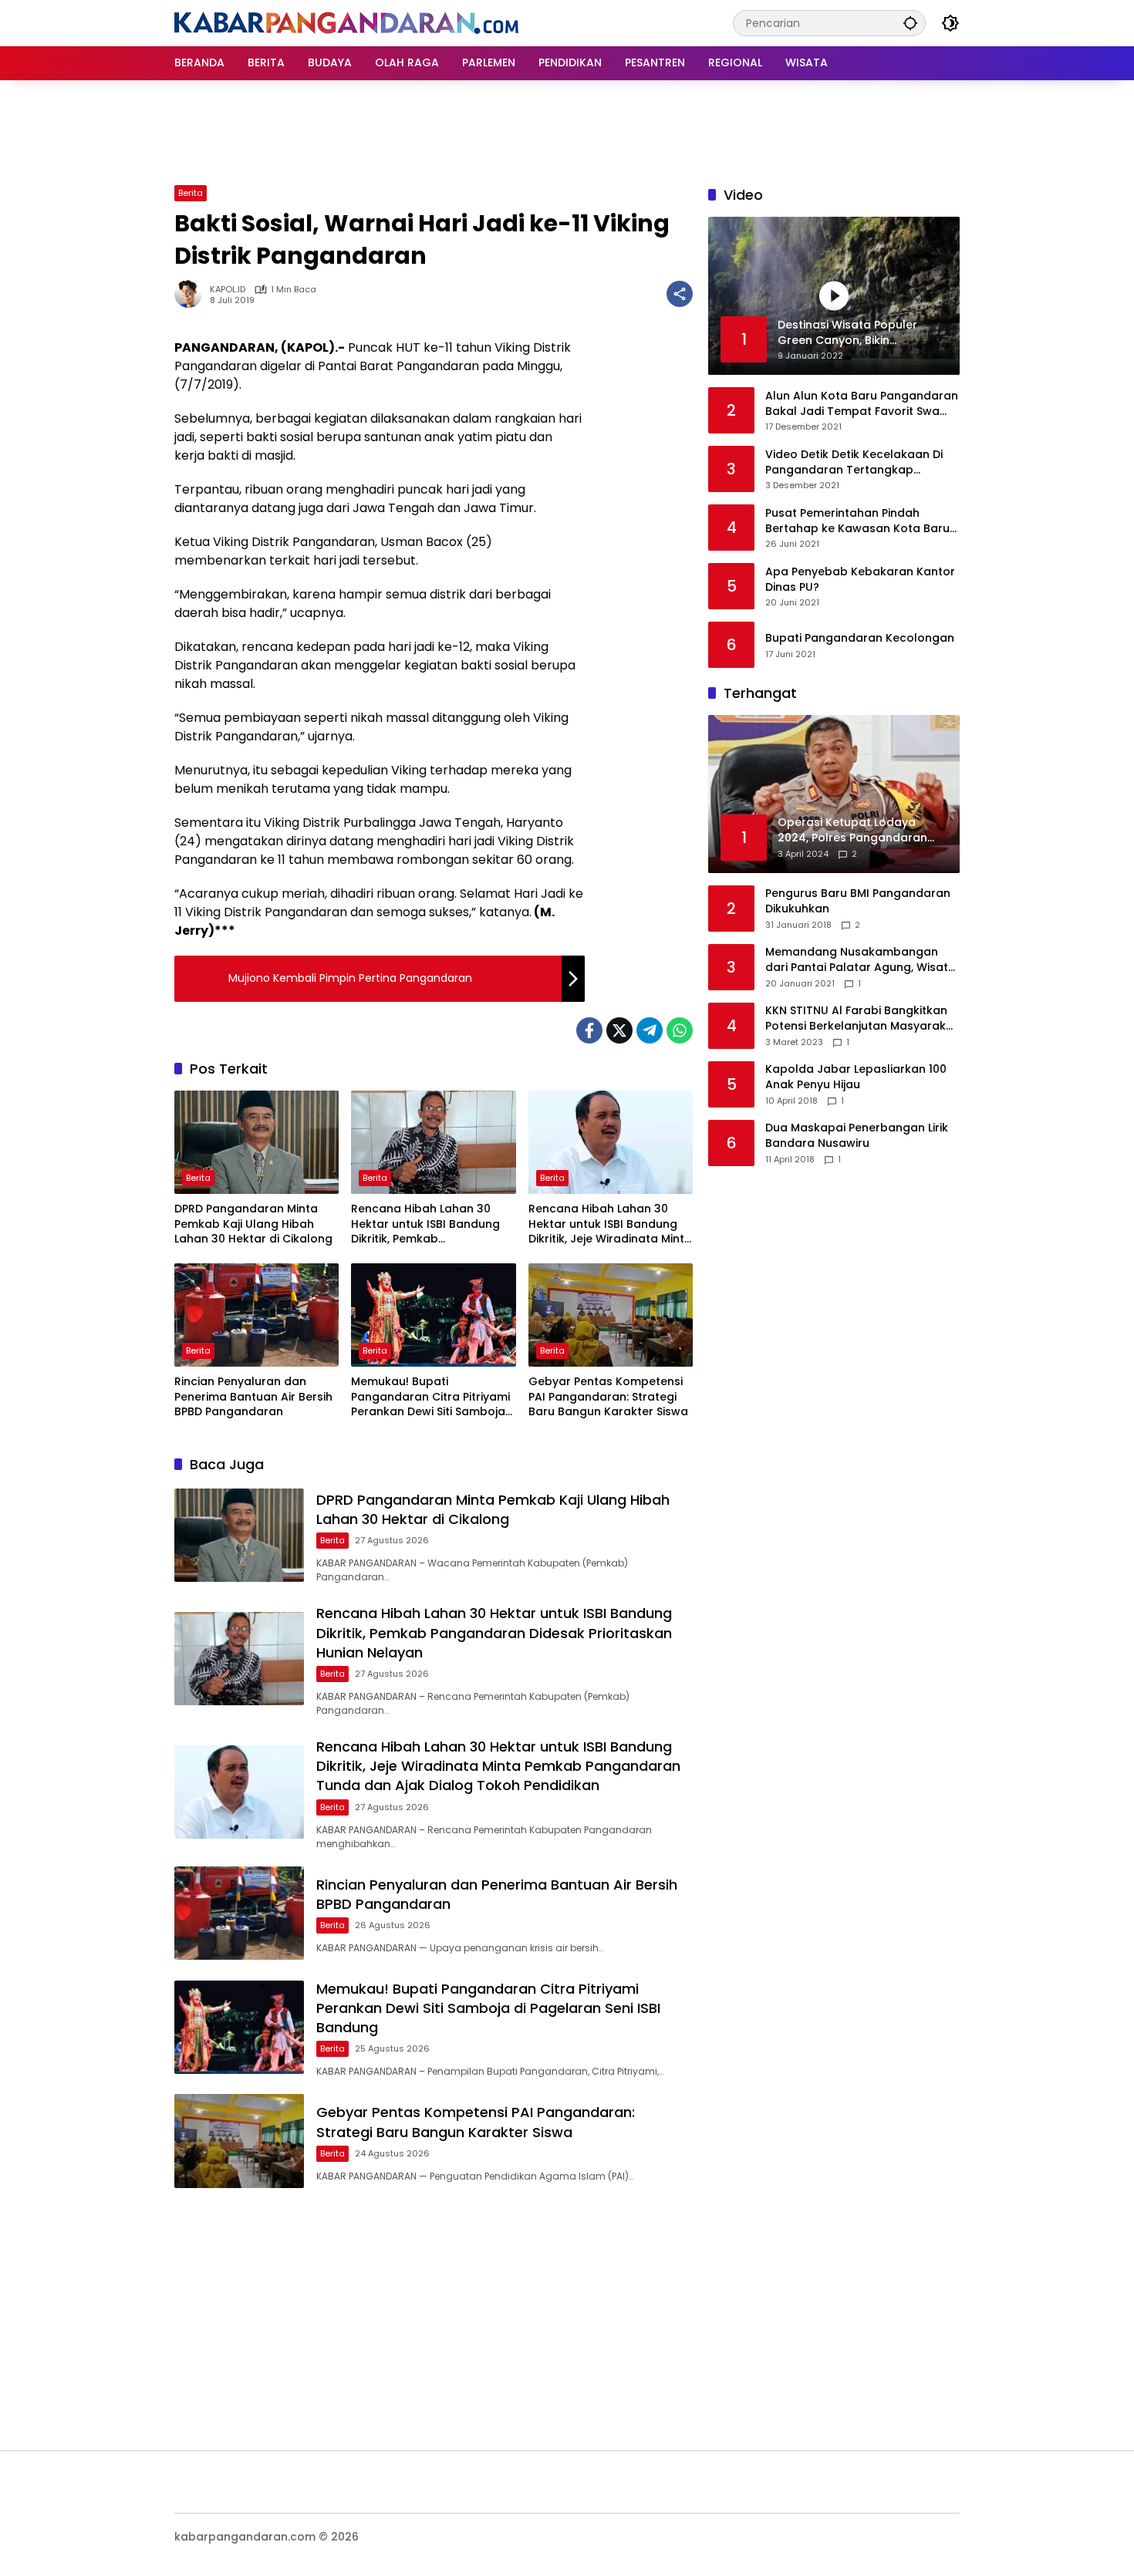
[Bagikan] (680, 294)
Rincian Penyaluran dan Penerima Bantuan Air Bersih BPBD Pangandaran (253, 1397)
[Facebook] (589, 1030)
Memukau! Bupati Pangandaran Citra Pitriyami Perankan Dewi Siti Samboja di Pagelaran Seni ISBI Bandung (430, 1397)
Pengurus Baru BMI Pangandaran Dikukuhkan (858, 902)
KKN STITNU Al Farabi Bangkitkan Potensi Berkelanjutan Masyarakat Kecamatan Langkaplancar (862, 1019)
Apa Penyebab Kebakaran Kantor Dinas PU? (860, 580)
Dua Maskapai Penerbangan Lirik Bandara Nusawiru (857, 1136)
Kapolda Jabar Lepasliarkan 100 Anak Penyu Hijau (856, 1078)
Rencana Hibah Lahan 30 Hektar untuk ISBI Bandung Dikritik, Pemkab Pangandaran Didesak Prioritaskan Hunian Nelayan (430, 1224)
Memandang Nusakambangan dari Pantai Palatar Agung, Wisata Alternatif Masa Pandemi (861, 961)
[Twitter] (619, 1030)
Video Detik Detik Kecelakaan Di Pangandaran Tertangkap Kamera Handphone (854, 462)
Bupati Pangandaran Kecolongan (860, 638)
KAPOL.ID (228, 290)
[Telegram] (650, 1030)
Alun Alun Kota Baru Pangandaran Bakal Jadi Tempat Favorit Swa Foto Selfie (862, 404)
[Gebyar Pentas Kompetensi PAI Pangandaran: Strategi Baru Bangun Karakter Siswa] (611, 1315)
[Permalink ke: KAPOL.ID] (192, 294)
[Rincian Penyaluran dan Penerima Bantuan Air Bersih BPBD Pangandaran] (256, 1315)
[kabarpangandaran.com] (346, 22)
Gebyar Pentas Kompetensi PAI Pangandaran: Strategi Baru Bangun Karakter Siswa (608, 1397)
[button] (910, 23)
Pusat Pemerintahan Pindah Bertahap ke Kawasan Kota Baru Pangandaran (857, 521)
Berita (191, 193)
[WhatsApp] (680, 1030)
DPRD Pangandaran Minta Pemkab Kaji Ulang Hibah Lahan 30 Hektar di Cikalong (253, 1224)
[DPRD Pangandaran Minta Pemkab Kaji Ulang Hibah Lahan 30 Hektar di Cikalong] (256, 1142)
